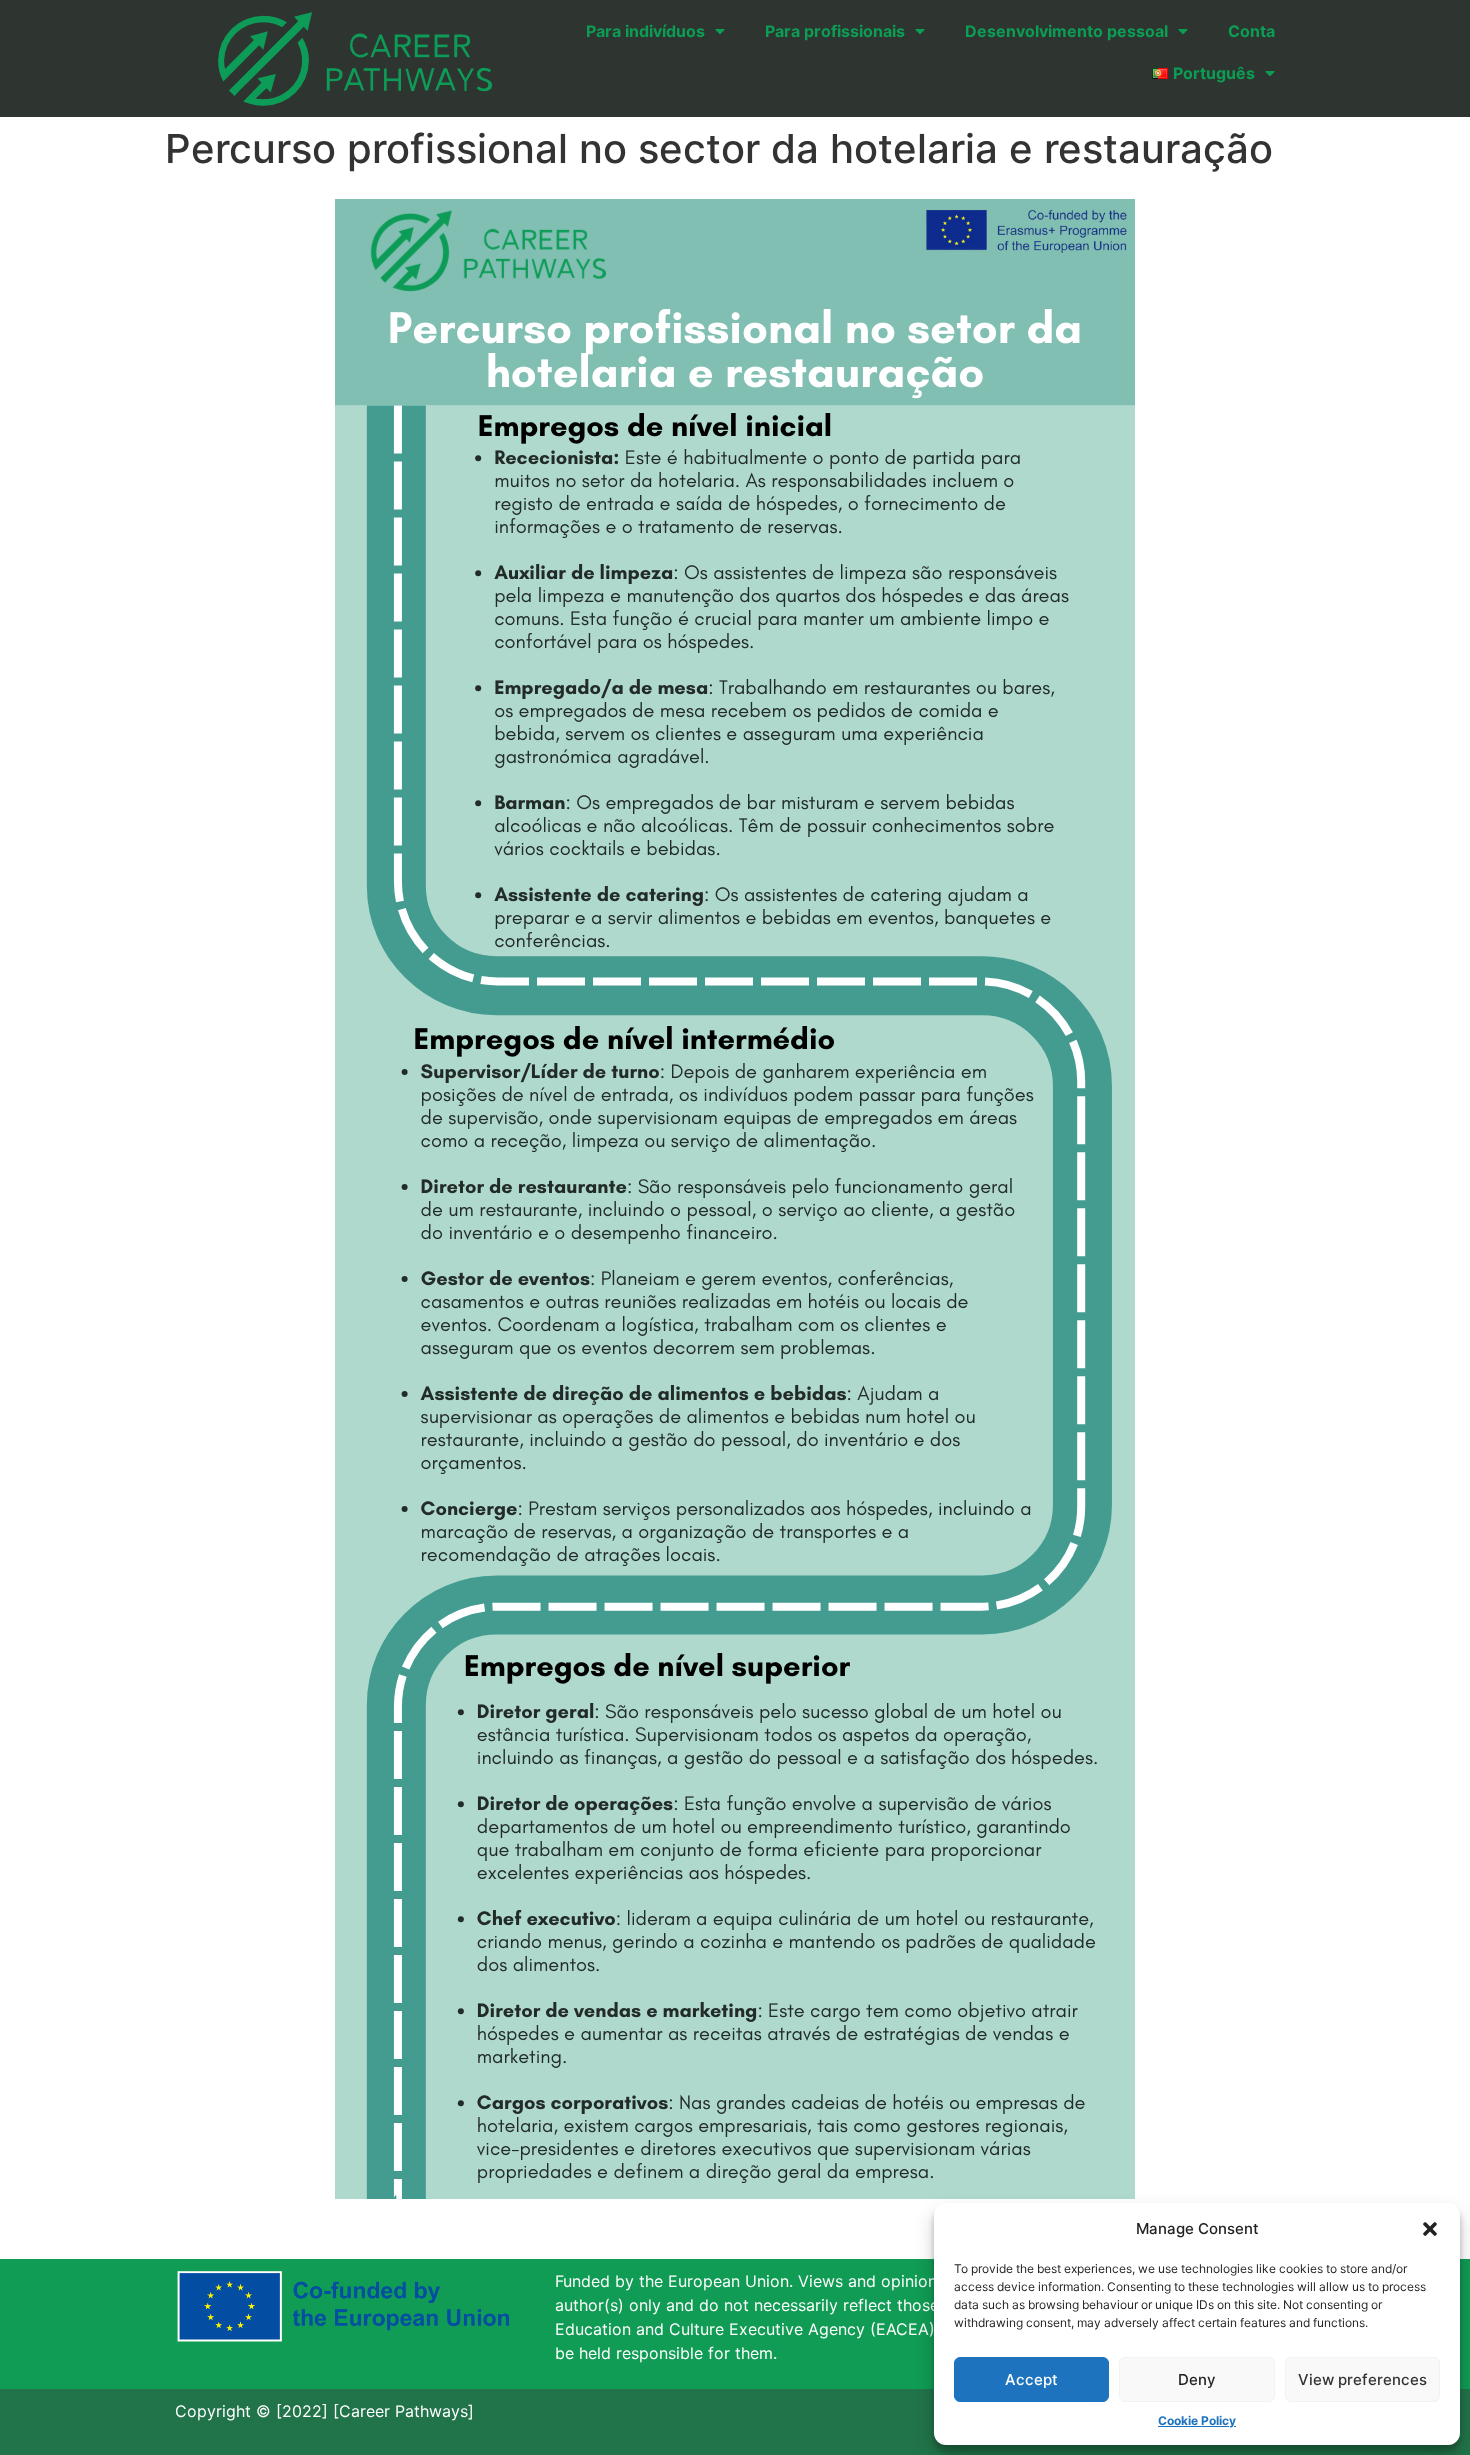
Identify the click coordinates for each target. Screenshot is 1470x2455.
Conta (1251, 31)
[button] (1430, 2229)
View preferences (1362, 2379)
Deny (1197, 2379)
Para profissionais (835, 31)
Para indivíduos (645, 31)
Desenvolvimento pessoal (1066, 31)
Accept (1031, 2379)
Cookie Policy (1197, 2420)
